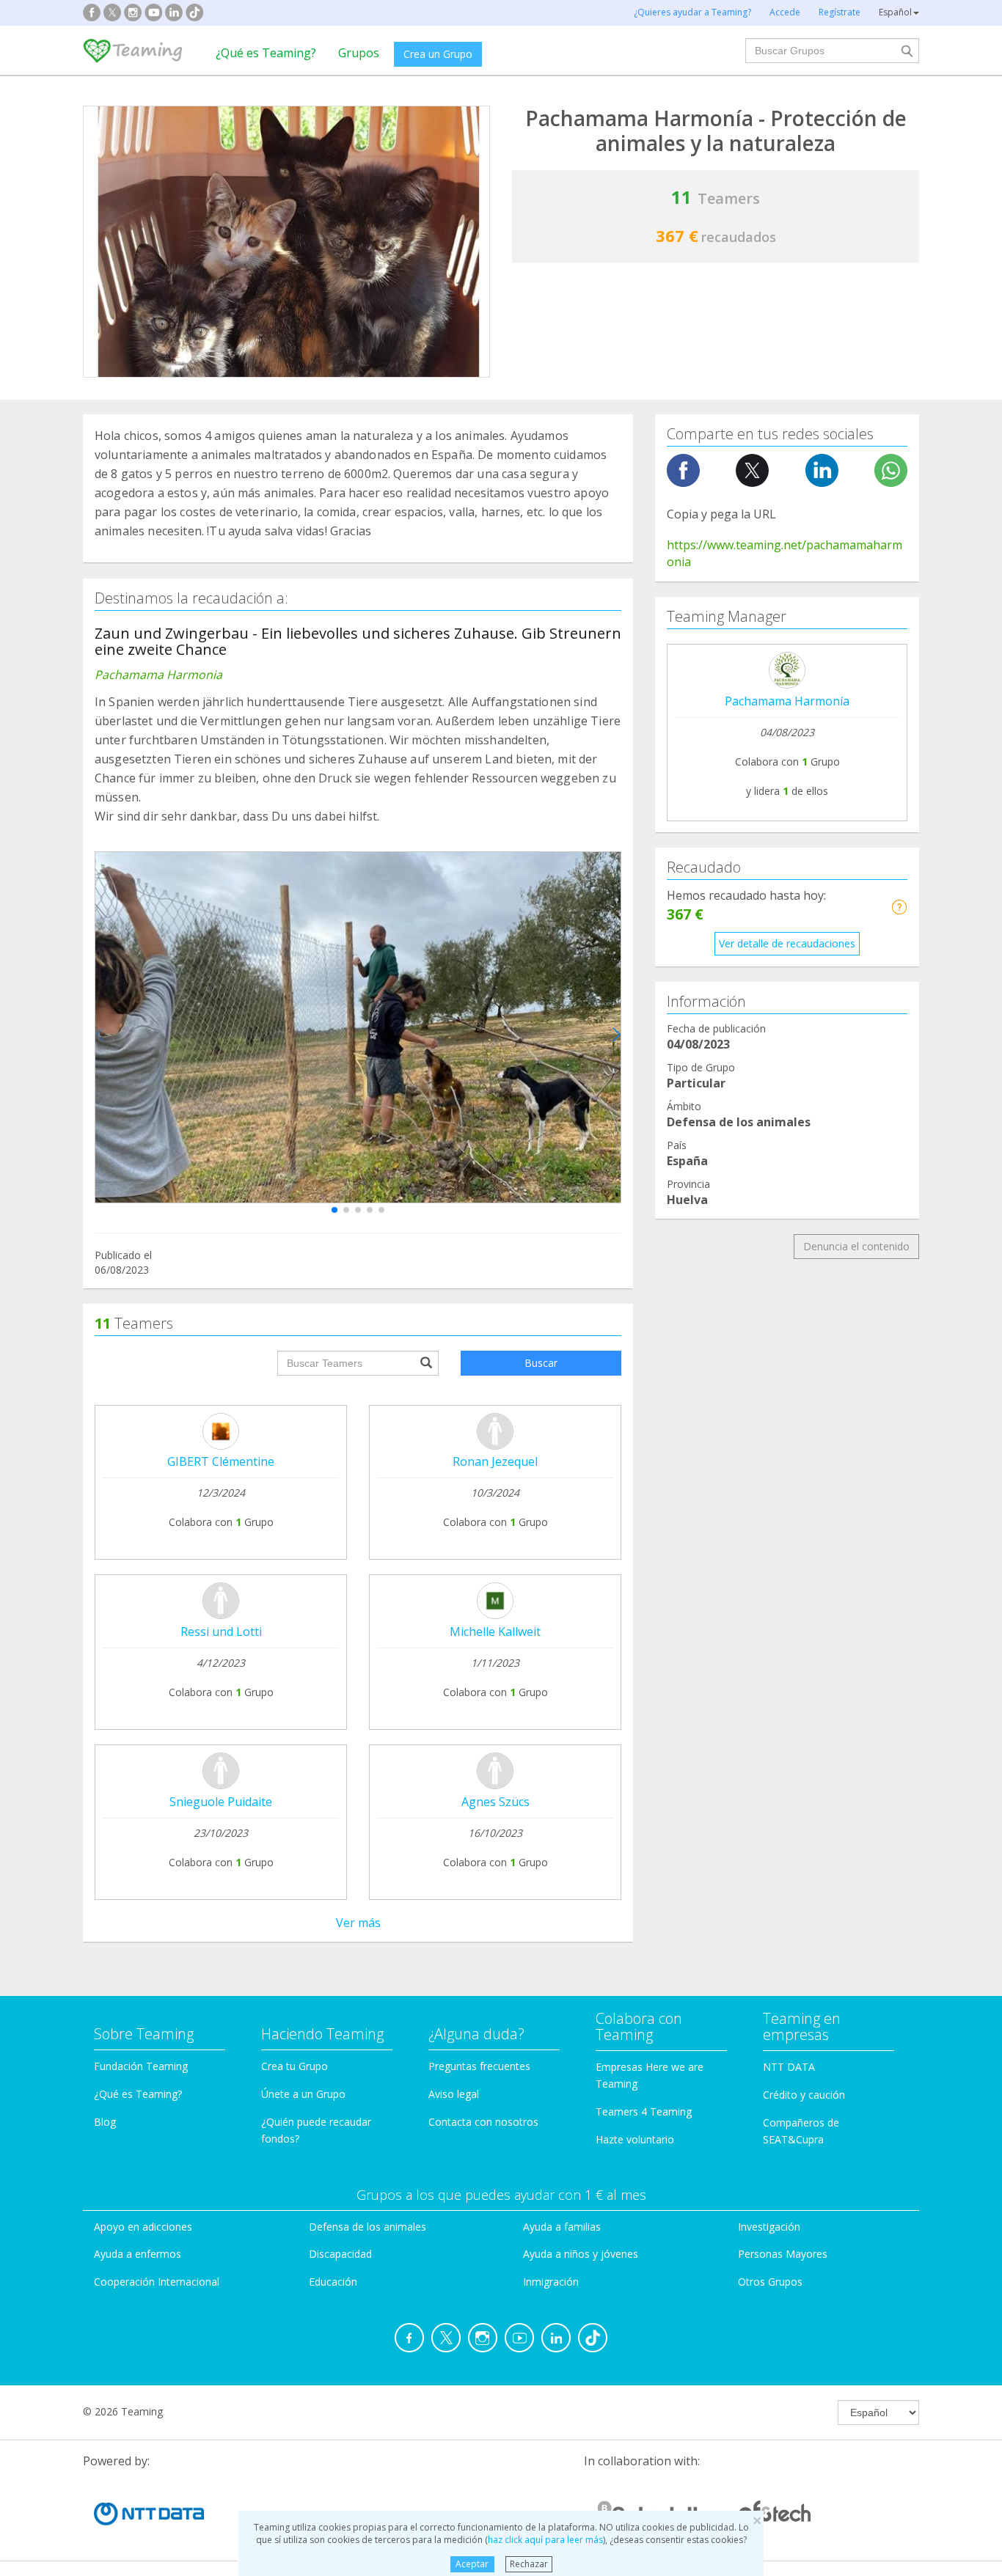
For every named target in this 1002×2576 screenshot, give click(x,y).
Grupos (359, 53)
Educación (333, 2282)
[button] (334, 1210)
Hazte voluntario (635, 2139)
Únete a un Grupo (303, 2094)
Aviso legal (454, 2094)
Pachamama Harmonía (787, 701)
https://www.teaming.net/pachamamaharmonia (785, 553)
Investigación (769, 2227)
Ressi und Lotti (221, 1632)
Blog (105, 2122)
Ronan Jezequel (495, 1461)
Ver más (358, 1923)
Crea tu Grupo (295, 2066)
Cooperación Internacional (157, 2282)
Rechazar (529, 2564)
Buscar (541, 1363)
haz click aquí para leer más (545, 2540)
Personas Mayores (783, 2254)
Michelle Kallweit (495, 1632)
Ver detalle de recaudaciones (787, 943)
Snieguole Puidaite (221, 1802)
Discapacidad (340, 2254)
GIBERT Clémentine (221, 1461)
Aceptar (472, 2564)
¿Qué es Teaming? (266, 53)
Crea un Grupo (438, 54)
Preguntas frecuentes (479, 2066)
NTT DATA (789, 2067)
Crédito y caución (804, 2095)
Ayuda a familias (562, 2227)
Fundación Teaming (141, 2066)
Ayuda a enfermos (138, 2254)
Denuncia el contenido (856, 1246)
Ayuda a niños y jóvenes (581, 2254)
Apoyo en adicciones (143, 2227)
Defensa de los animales (367, 2227)
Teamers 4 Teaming (644, 2111)
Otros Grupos (770, 2282)
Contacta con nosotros (483, 2122)
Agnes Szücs (495, 1802)
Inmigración (551, 2282)
